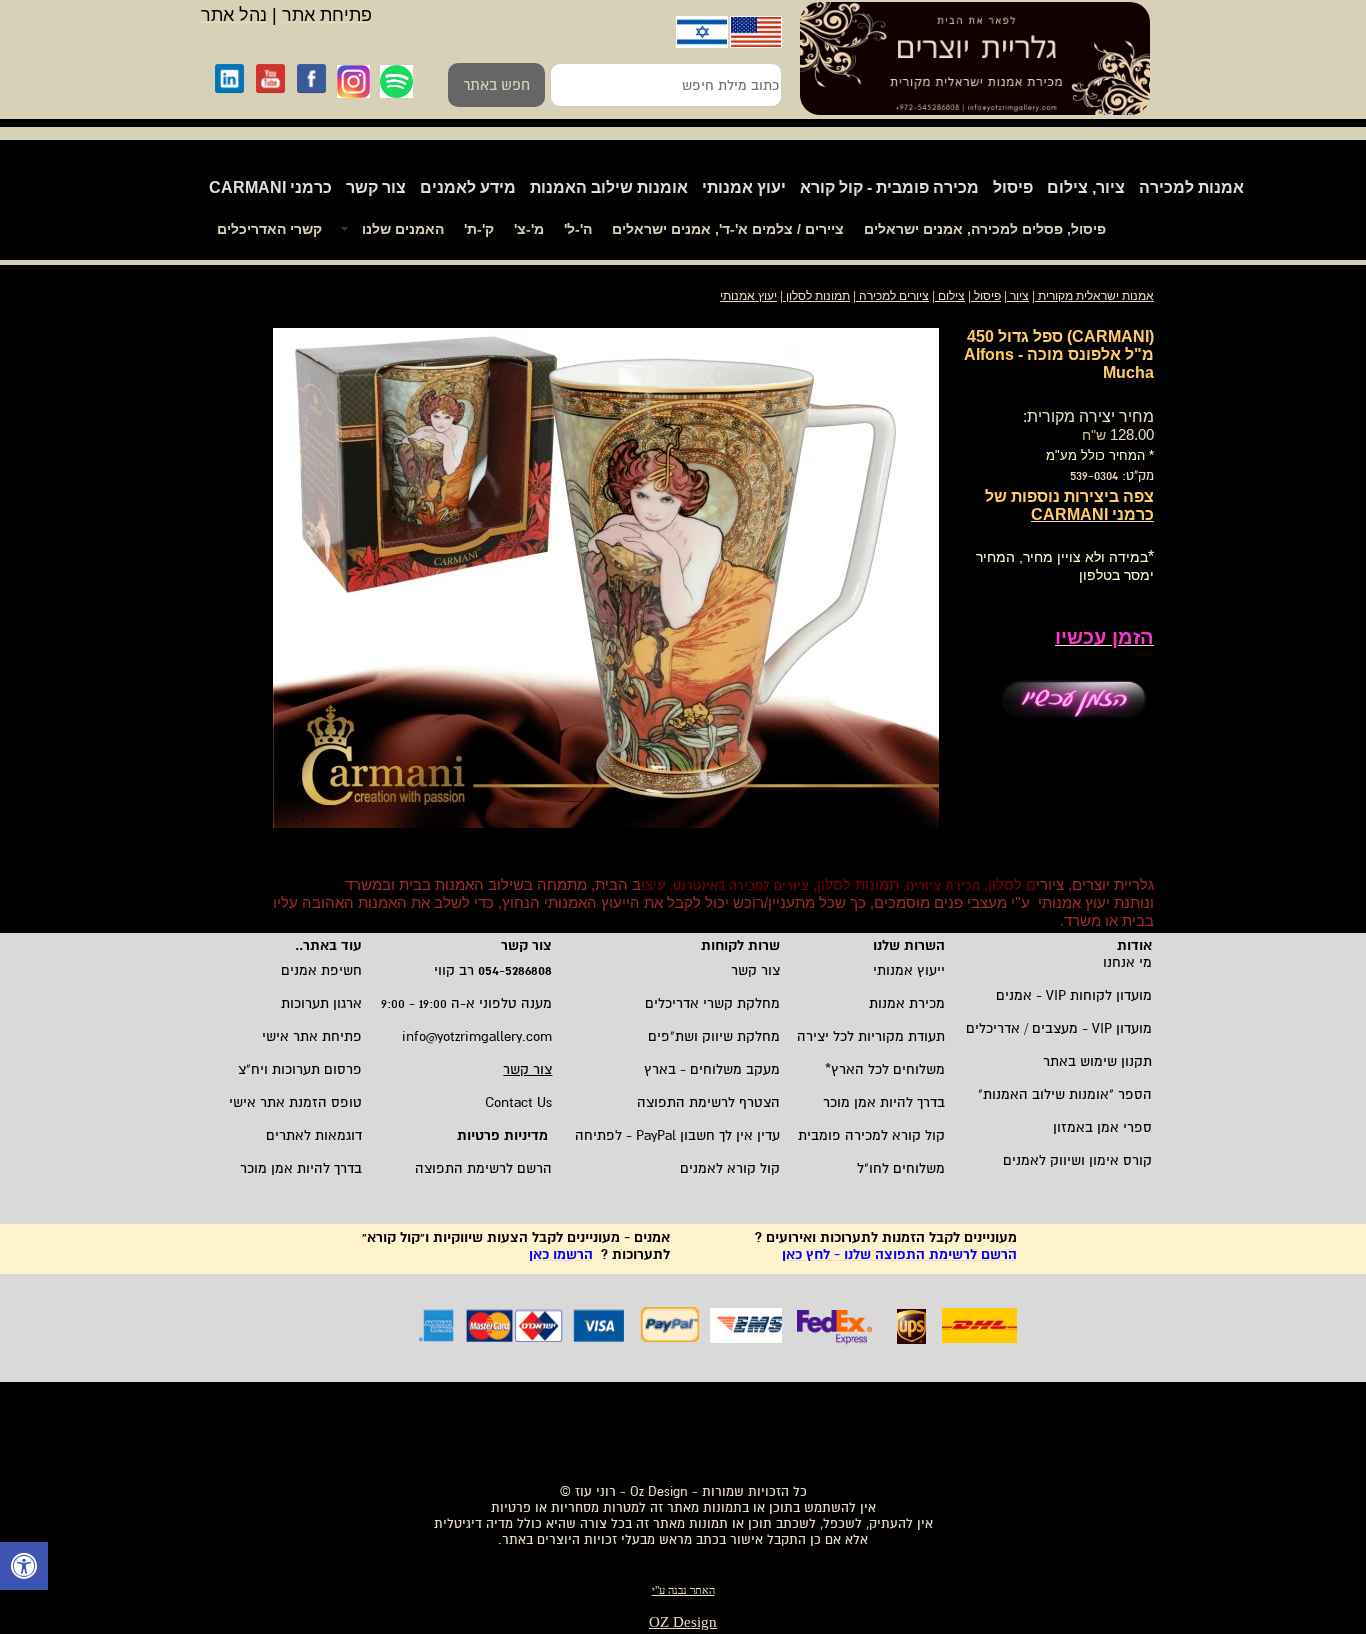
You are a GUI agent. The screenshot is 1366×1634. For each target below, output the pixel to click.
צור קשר (376, 187)
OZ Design (683, 1622)
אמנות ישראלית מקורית (1094, 296)
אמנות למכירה (1191, 187)
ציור (1019, 296)
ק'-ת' (479, 229)
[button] (24, 1568)
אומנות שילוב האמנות (609, 187)
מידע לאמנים (468, 187)
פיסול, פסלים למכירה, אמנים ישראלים (985, 229)
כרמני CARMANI (270, 187)
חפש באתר (496, 85)
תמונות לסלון (816, 296)
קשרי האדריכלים (269, 229)
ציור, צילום (1086, 187)
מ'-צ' (529, 229)
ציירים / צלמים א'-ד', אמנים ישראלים (728, 229)
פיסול (1013, 187)
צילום (951, 296)
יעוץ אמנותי (744, 187)
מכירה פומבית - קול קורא (889, 187)
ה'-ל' (578, 229)
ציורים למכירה (894, 296)
